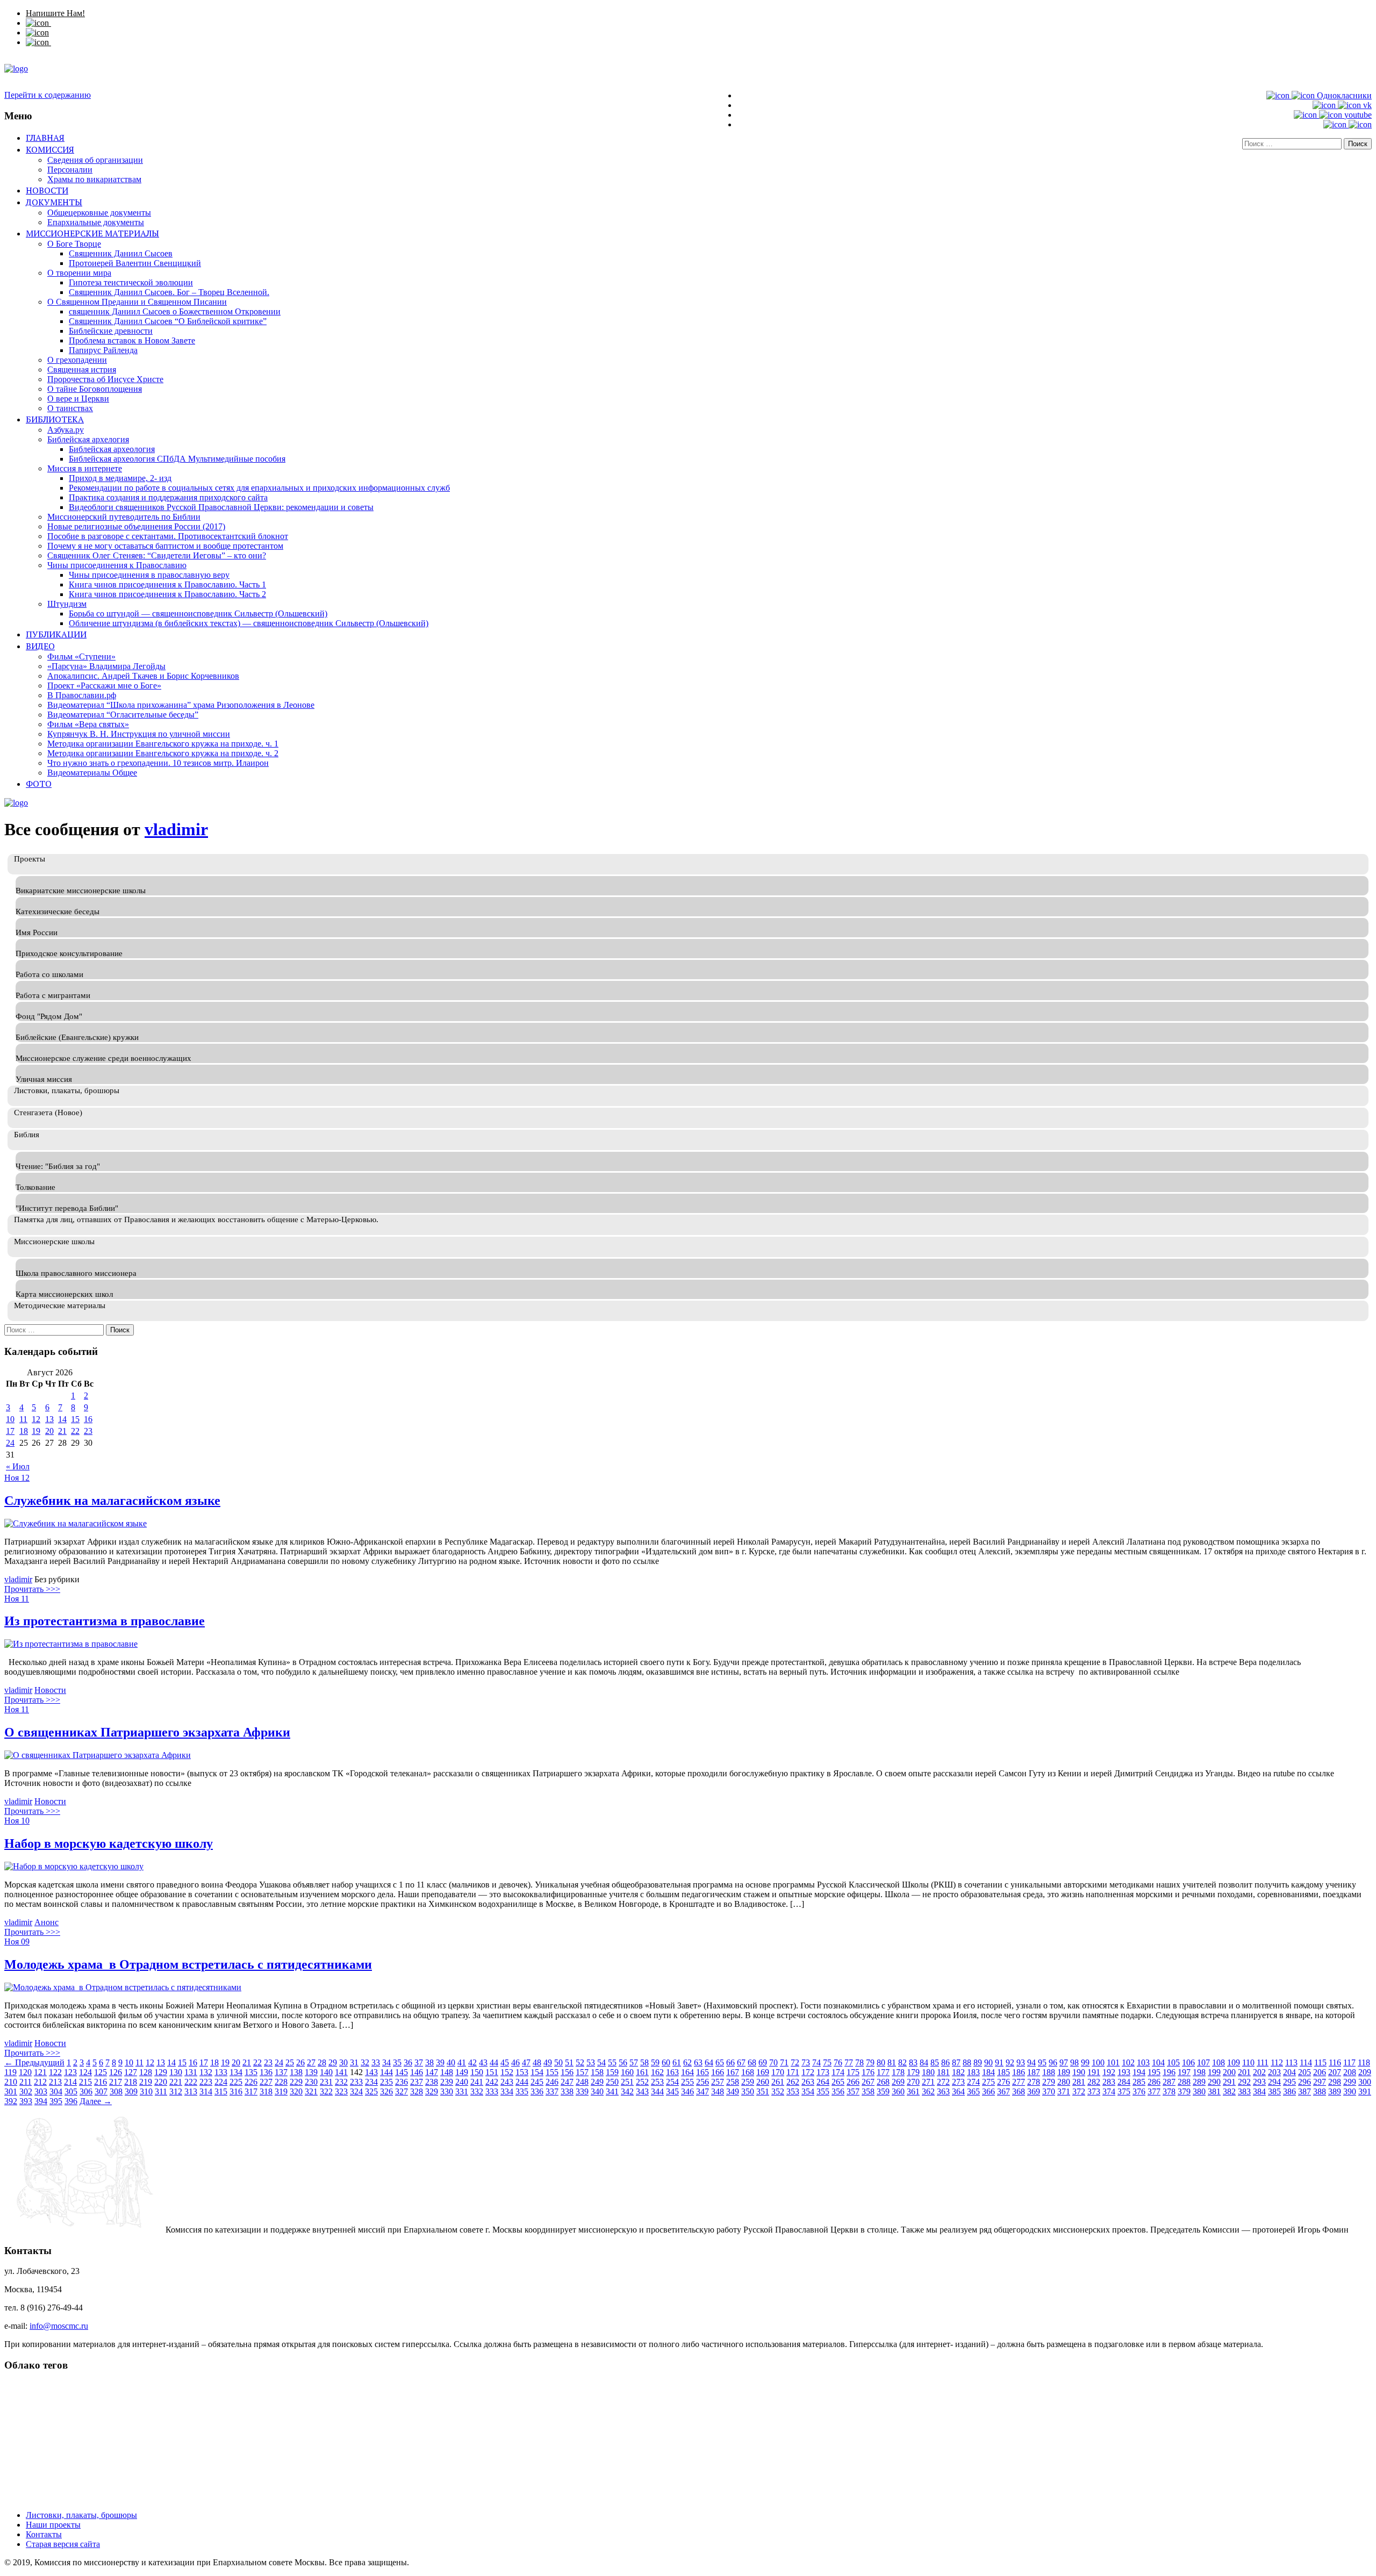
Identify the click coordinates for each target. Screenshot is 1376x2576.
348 (718, 2091)
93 (1021, 2062)
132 (206, 2072)
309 (131, 2091)
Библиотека (55, 419)
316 (236, 2091)
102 (1128, 2062)
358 (868, 2091)
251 (627, 2082)
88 (967, 2062)
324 (356, 2091)
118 (1364, 2062)
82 (902, 2062)
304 (56, 2091)
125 (101, 2072)
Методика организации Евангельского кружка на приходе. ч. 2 (163, 753)
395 (56, 2101)
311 (161, 2091)
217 (116, 2082)
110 (1248, 2062)
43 (483, 2062)
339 (582, 2091)
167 (733, 2072)
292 (1244, 2082)
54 (601, 2062)
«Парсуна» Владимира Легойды (106, 666)
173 (823, 2072)
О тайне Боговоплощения (95, 389)
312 (176, 2091)
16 (88, 1419)
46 (515, 2062)
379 (1184, 2091)
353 (793, 2091)
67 (741, 2062)
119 (10, 2072)
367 (1004, 2091)
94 (1031, 2062)
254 (672, 2082)
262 (793, 2082)
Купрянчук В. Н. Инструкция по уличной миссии (139, 734)
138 (296, 2072)
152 (507, 2072)
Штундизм (67, 604)
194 (1139, 2072)
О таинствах (70, 408)
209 (1365, 2072)
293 (1259, 2082)
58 (644, 2062)
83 (913, 2062)
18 (24, 1431)
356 (838, 2091)
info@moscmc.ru (59, 2326)
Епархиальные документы (96, 222)
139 (311, 2072)
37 (419, 2062)
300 (1365, 2082)
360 (898, 2091)
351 (763, 2091)
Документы (54, 202)
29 (333, 2062)
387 (1305, 2091)
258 (733, 2082)
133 (221, 2072)
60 (666, 2062)
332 (477, 2091)
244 (522, 2082)
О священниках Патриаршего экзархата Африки (147, 1732)
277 (1019, 2082)
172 (808, 2072)
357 (853, 2091)
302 (26, 2091)
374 (1109, 2091)
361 (913, 2091)
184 (988, 2072)
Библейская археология (112, 449)
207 (1335, 2072)
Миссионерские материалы (92, 233)
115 (1320, 2062)
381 (1214, 2091)
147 (432, 2072)
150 (477, 2072)
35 (397, 2062)
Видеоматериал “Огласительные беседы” (123, 715)
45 (505, 2062)
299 (1350, 2082)
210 (11, 2082)
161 (642, 2072)
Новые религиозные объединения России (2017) (136, 526)
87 (956, 2062)
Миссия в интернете (85, 468)
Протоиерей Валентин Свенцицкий (135, 263)
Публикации (56, 634)
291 (1229, 2082)
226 (251, 2082)
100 (1098, 2062)
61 (677, 2062)
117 (1349, 2062)
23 (88, 1431)
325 (371, 2091)
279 (1049, 2082)
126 (116, 2072)
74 (816, 2062)
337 (552, 2091)
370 (1049, 2091)
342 (627, 2091)
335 (522, 2091)
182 (958, 2072)
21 (62, 1431)
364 (958, 2091)
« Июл (18, 1466)
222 (191, 2082)
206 (1320, 2072)
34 (386, 2062)
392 (11, 2101)
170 (778, 2072)
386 (1289, 2091)
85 (935, 2062)
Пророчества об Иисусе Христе (105, 379)
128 (146, 2072)
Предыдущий (34, 2062)
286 (1154, 2082)
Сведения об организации (95, 160)
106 (1188, 2062)
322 (326, 2091)
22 (75, 1431)
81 (892, 2062)
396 (71, 2101)
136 (266, 2072)
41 (462, 2062)
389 (1335, 2091)
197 (1184, 2072)
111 (1263, 2062)
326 (386, 2091)
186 (1019, 2072)
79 (870, 2062)
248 (582, 2082)
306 (86, 2091)
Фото (39, 784)
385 (1274, 2091)
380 (1199, 2091)
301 (11, 2091)
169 (763, 2072)
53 (591, 2062)
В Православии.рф (82, 695)
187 (1034, 2072)
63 (698, 2062)
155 (552, 2072)
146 (417, 2072)
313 (191, 2091)
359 (883, 2091)
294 (1274, 2082)
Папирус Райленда (103, 350)
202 (1259, 2072)
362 (928, 2091)
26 (300, 2062)
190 (1079, 2072)
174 (838, 2072)
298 (1335, 2082)
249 (597, 2082)
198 (1199, 2072)
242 (492, 2082)
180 (928, 2072)
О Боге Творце (74, 244)
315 (221, 2091)
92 (1010, 2062)
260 (763, 2082)
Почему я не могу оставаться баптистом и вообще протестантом (165, 546)
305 (71, 2091)
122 (55, 2072)
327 (402, 2091)
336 (537, 2091)
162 (657, 2072)
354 (808, 2091)
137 (281, 2072)
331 (462, 2091)
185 (1004, 2072)
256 (703, 2082)
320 (296, 2091)
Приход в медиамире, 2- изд (120, 478)
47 (526, 2062)
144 (386, 2072)
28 (322, 2062)
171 (793, 2072)
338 (567, 2091)
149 (462, 2072)
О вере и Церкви (78, 399)
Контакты (44, 2534)
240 (462, 2082)
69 (763, 2062)
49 (548, 2062)
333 (492, 2091)
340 (597, 2091)
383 (1244, 2091)
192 (1109, 2072)
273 (958, 2082)
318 (266, 2091)
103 (1143, 2062)
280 (1064, 2082)
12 (36, 1419)
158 (597, 2072)
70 (773, 2062)
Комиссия (50, 149)
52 (580, 2062)
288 (1184, 2082)
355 (823, 2091)
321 (311, 2091)
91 (999, 2062)
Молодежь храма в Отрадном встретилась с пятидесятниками (188, 1964)
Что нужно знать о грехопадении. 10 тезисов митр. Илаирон (158, 763)
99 (1085, 2062)
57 (634, 2062)
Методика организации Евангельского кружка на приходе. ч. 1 (163, 744)
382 (1229, 2091)
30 (343, 2062)
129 (161, 2072)
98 (1074, 2062)
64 (709, 2062)
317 (251, 2091)
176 (868, 2072)
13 (49, 1419)
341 (612, 2091)
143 (371, 2072)
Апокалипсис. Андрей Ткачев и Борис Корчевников (143, 676)
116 (1335, 2062)
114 (1306, 2062)
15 (75, 1419)
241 (477, 2082)
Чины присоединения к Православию (117, 565)
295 (1289, 2082)
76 (838, 2062)
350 (748, 2091)
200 (1229, 2072)
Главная (45, 138)
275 (988, 2082)
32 (365, 2062)
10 (10, 1419)
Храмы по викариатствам (94, 179)
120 (25, 2072)
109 (1234, 2062)
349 (733, 2091)
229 (296, 2082)
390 (1350, 2091)
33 (376, 2062)
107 (1203, 2062)
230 (311, 2082)
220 (161, 2082)
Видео (40, 646)
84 (924, 2062)
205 (1305, 2072)
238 (432, 2082)
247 (567, 2082)
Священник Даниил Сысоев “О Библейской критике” (168, 321)
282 (1094, 2082)
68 (752, 2062)
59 (655, 2062)
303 (41, 2091)
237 (417, 2082)
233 (356, 2082)
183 (973, 2072)
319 (281, 2091)
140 (326, 2072)
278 (1034, 2082)
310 (146, 2091)
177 (883, 2072)
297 (1320, 2082)
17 (10, 1431)
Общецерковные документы (99, 213)
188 (1049, 2072)
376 (1139, 2091)
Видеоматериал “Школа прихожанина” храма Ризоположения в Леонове (181, 705)
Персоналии (70, 170)
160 (627, 2072)
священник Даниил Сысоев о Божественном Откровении (175, 311)
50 (558, 2062)
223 (206, 2082)
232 (341, 2082)
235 (386, 2082)
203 (1274, 2072)
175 (853, 2072)
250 (612, 2082)
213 (55, 2082)
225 (236, 2082)
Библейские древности (111, 331)
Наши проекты (53, 2525)
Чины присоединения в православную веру (149, 575)
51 (569, 2062)
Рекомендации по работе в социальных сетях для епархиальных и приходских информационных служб (259, 488)
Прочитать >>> (32, 1589)
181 (943, 2072)
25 (290, 2062)
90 (988, 2062)
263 (808, 2082)
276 (1004, 2082)
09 (25, 1942)
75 (827, 2062)
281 (1079, 2082)
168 (748, 2072)
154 (537, 2072)
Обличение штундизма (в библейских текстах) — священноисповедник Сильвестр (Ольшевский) (249, 623)
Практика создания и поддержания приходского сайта (168, 497)
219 (146, 2082)
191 (1094, 2072)
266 (853, 2082)
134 (236, 2072)
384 (1259, 2091)
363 (943, 2091)
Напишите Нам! (55, 13)
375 (1124, 2091)
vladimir (176, 829)
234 (371, 2082)
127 (131, 2072)
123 (70, 2072)
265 (838, 2082)
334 (507, 2091)
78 (859, 2062)
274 (973, 2082)
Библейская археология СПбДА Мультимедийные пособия (177, 459)
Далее (96, 2101)
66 (730, 2062)
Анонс (46, 1922)
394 (41, 2101)
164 (687, 2072)
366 (988, 2091)
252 (642, 2082)
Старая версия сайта (63, 2544)
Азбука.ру (66, 430)
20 (49, 1431)
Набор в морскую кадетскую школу (109, 1843)
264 (823, 2082)
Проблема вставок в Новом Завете (132, 340)
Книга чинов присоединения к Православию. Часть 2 (167, 594)
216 (101, 2082)
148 (447, 2072)
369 (1034, 2091)
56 (623, 2062)
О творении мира (79, 273)
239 (447, 2082)
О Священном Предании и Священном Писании (137, 302)
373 (1094, 2091)
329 (432, 2091)
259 (748, 2082)
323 (341, 2091)
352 (778, 2091)
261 (778, 2082)
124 (85, 2072)
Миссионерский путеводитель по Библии (124, 517)
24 (10, 1443)
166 (718, 2072)
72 (795, 2062)
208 (1350, 2072)
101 (1113, 2062)
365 (973, 2091)
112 (1277, 2062)
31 (354, 2062)
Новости (47, 190)
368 (1019, 2091)
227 (266, 2082)
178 (898, 2072)
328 (417, 2091)
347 (703, 2091)
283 (1109, 2082)
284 (1124, 2082)
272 (943, 2082)
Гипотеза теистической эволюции (131, 282)
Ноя (13, 1478)
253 (657, 2082)
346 (687, 2091)
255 (687, 2082)
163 (672, 2072)
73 (806, 2062)
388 (1320, 2091)
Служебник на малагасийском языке (112, 1501)
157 (582, 2072)
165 (703, 2072)
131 (191, 2072)
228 (281, 2082)
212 (40, 2082)
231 (326, 2082)
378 (1169, 2091)
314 (206, 2091)
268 (883, 2082)
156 (567, 2072)
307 (101, 2091)
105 (1173, 2062)
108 (1219, 2062)
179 (913, 2072)
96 (1053, 2062)
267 (868, 2082)
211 (26, 2082)
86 (945, 2062)
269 (898, 2082)
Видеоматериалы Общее (92, 773)
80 (881, 2062)
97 (1064, 2062)
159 (612, 2072)
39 (440, 2062)
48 (537, 2062)
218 (131, 2082)
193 (1124, 2072)
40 (451, 2062)
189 (1064, 2072)
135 (251, 2072)
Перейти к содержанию (48, 95)
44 (494, 2062)
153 (522, 2072)
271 (928, 2082)
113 (1291, 2062)
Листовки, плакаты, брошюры (81, 2515)
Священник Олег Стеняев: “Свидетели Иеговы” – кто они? (157, 555)
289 (1199, 2082)
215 (85, 2082)
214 (70, 2082)
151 (492, 2072)
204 (1289, 2072)
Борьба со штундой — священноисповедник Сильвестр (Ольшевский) (198, 613)
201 (1244, 2072)
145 (402, 2072)
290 (1214, 2082)
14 (62, 1419)
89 (978, 2062)
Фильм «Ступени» (81, 656)
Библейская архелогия (88, 439)
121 (40, 2072)
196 (1169, 2072)
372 (1079, 2091)
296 (1305, 2082)
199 (1214, 2072)
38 (429, 2062)
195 (1154, 2072)
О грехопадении (77, 360)
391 (1365, 2091)
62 (687, 2062)
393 (26, 2101)
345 (672, 2091)
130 (176, 2072)
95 (1042, 2062)
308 (116, 2091)
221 (176, 2082)
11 (23, 1419)
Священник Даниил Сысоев (121, 253)
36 (408, 2062)
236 (402, 2082)
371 (1064, 2091)
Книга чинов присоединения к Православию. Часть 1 (167, 584)
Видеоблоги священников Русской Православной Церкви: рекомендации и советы (221, 507)
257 (718, 2082)
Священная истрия (82, 369)
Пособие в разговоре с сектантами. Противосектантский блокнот (168, 536)
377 (1154, 2091)
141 (341, 2072)
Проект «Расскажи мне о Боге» (104, 686)
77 (849, 2062)
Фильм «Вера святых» (88, 724)
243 (507, 2082)
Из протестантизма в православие (105, 1621)
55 (612, 2062)
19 (36, 1431)
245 (537, 2082)
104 (1158, 2062)
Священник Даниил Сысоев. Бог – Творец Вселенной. (169, 292)
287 (1169, 2082)
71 (784, 2062)
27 (311, 2062)
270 (913, 2082)
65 (720, 2062)
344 (657, 2091)
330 (447, 2091)
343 (642, 2091)
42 (472, 2062)
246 (552, 2082)
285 (1139, 2082)
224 (221, 2082)
